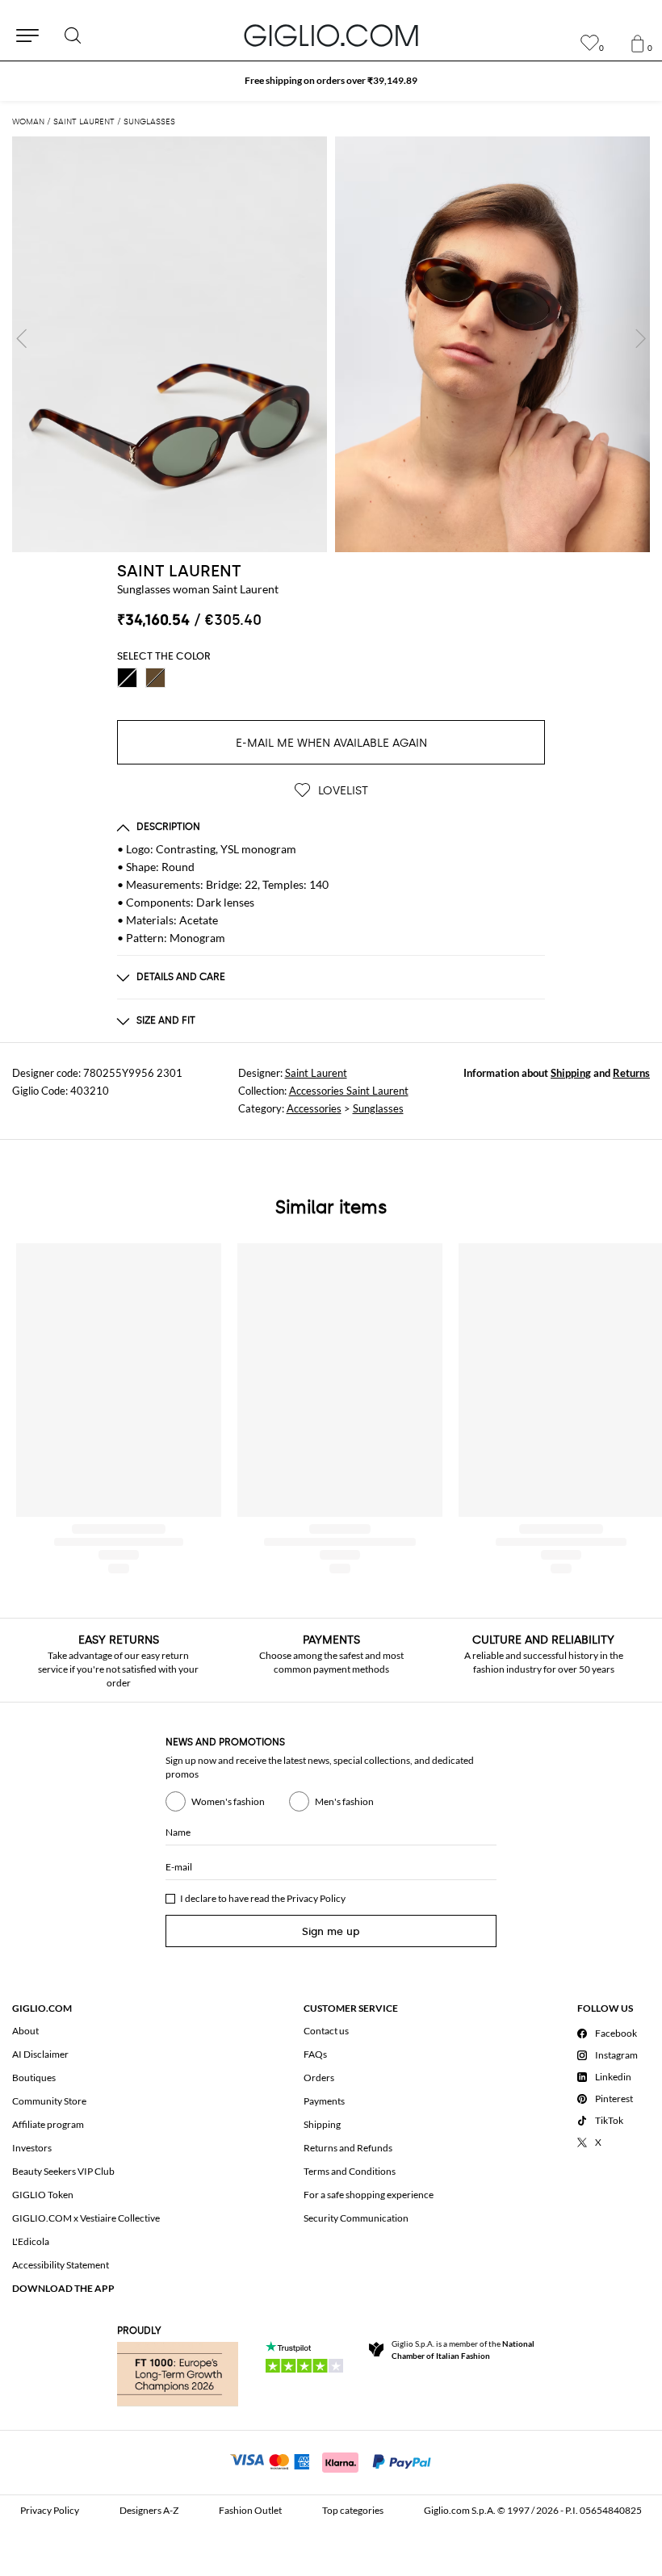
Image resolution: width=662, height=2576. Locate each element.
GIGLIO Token (43, 2195)
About (25, 2031)
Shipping (571, 1073)
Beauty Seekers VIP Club (63, 2171)
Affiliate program (48, 2124)
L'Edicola (31, 2241)
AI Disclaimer (40, 2054)
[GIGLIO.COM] (331, 36)
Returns (631, 1073)
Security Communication (356, 2218)
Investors (32, 2148)
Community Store (49, 2101)
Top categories (353, 2510)
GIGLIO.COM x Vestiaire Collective (86, 2218)
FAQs (315, 2054)
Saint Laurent (316, 1073)
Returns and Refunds (348, 2148)
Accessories (314, 1108)
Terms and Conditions (350, 2171)
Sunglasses (378, 1108)
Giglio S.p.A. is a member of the (463, 2350)
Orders (319, 2078)
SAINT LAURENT (179, 571)
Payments (324, 2101)
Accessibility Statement (61, 2265)
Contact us (326, 2031)
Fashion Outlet (250, 2510)
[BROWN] (155, 678)
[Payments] (331, 2461)
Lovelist (341, 791)
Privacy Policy (316, 1898)
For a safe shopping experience (369, 2195)
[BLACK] (127, 678)
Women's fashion (228, 1801)
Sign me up (331, 1931)
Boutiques (34, 2078)
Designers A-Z (149, 2510)
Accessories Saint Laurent (349, 1091)
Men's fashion (344, 1801)
